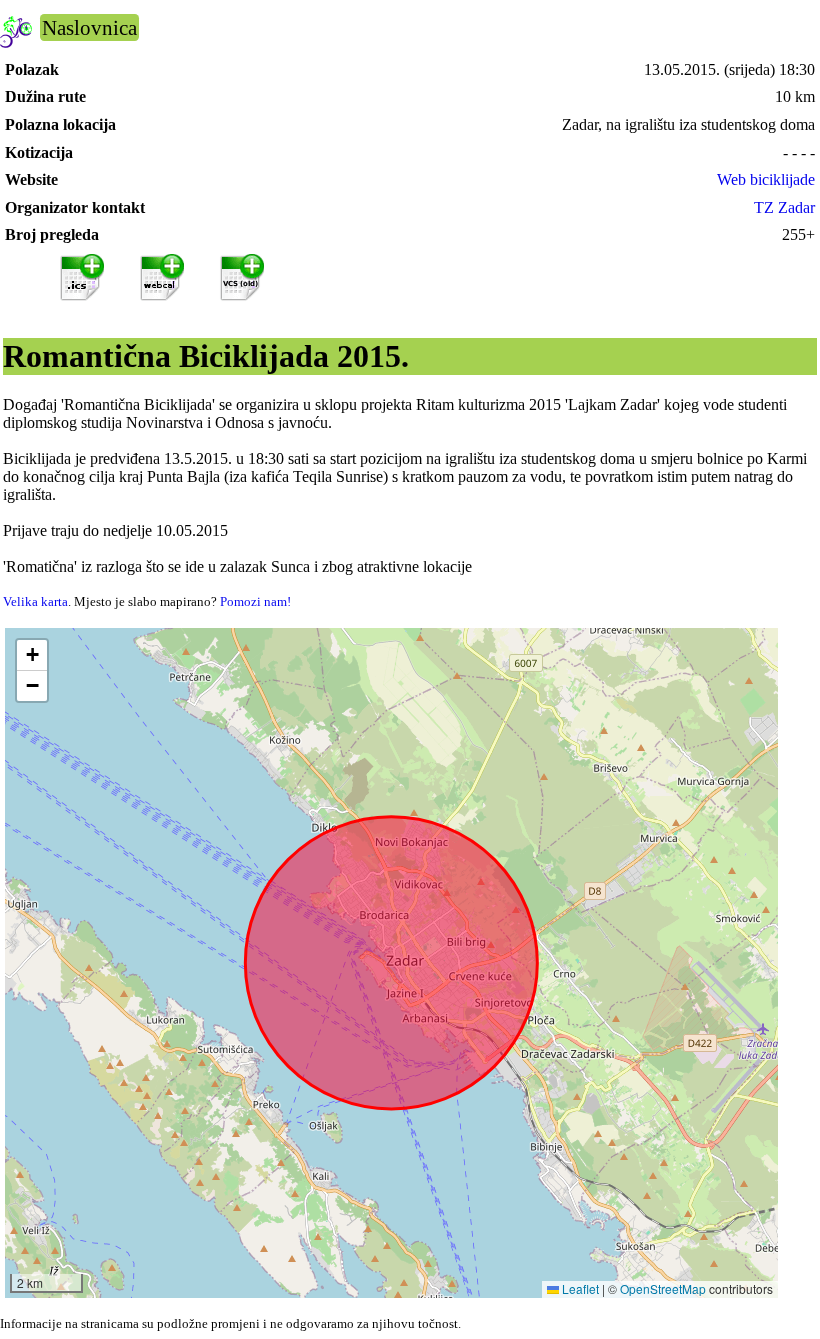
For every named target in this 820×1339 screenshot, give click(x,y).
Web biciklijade (766, 179)
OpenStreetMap (663, 1288)
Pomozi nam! (255, 601)
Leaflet (579, 1288)
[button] (32, 655)
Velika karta (35, 601)
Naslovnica (89, 27)
